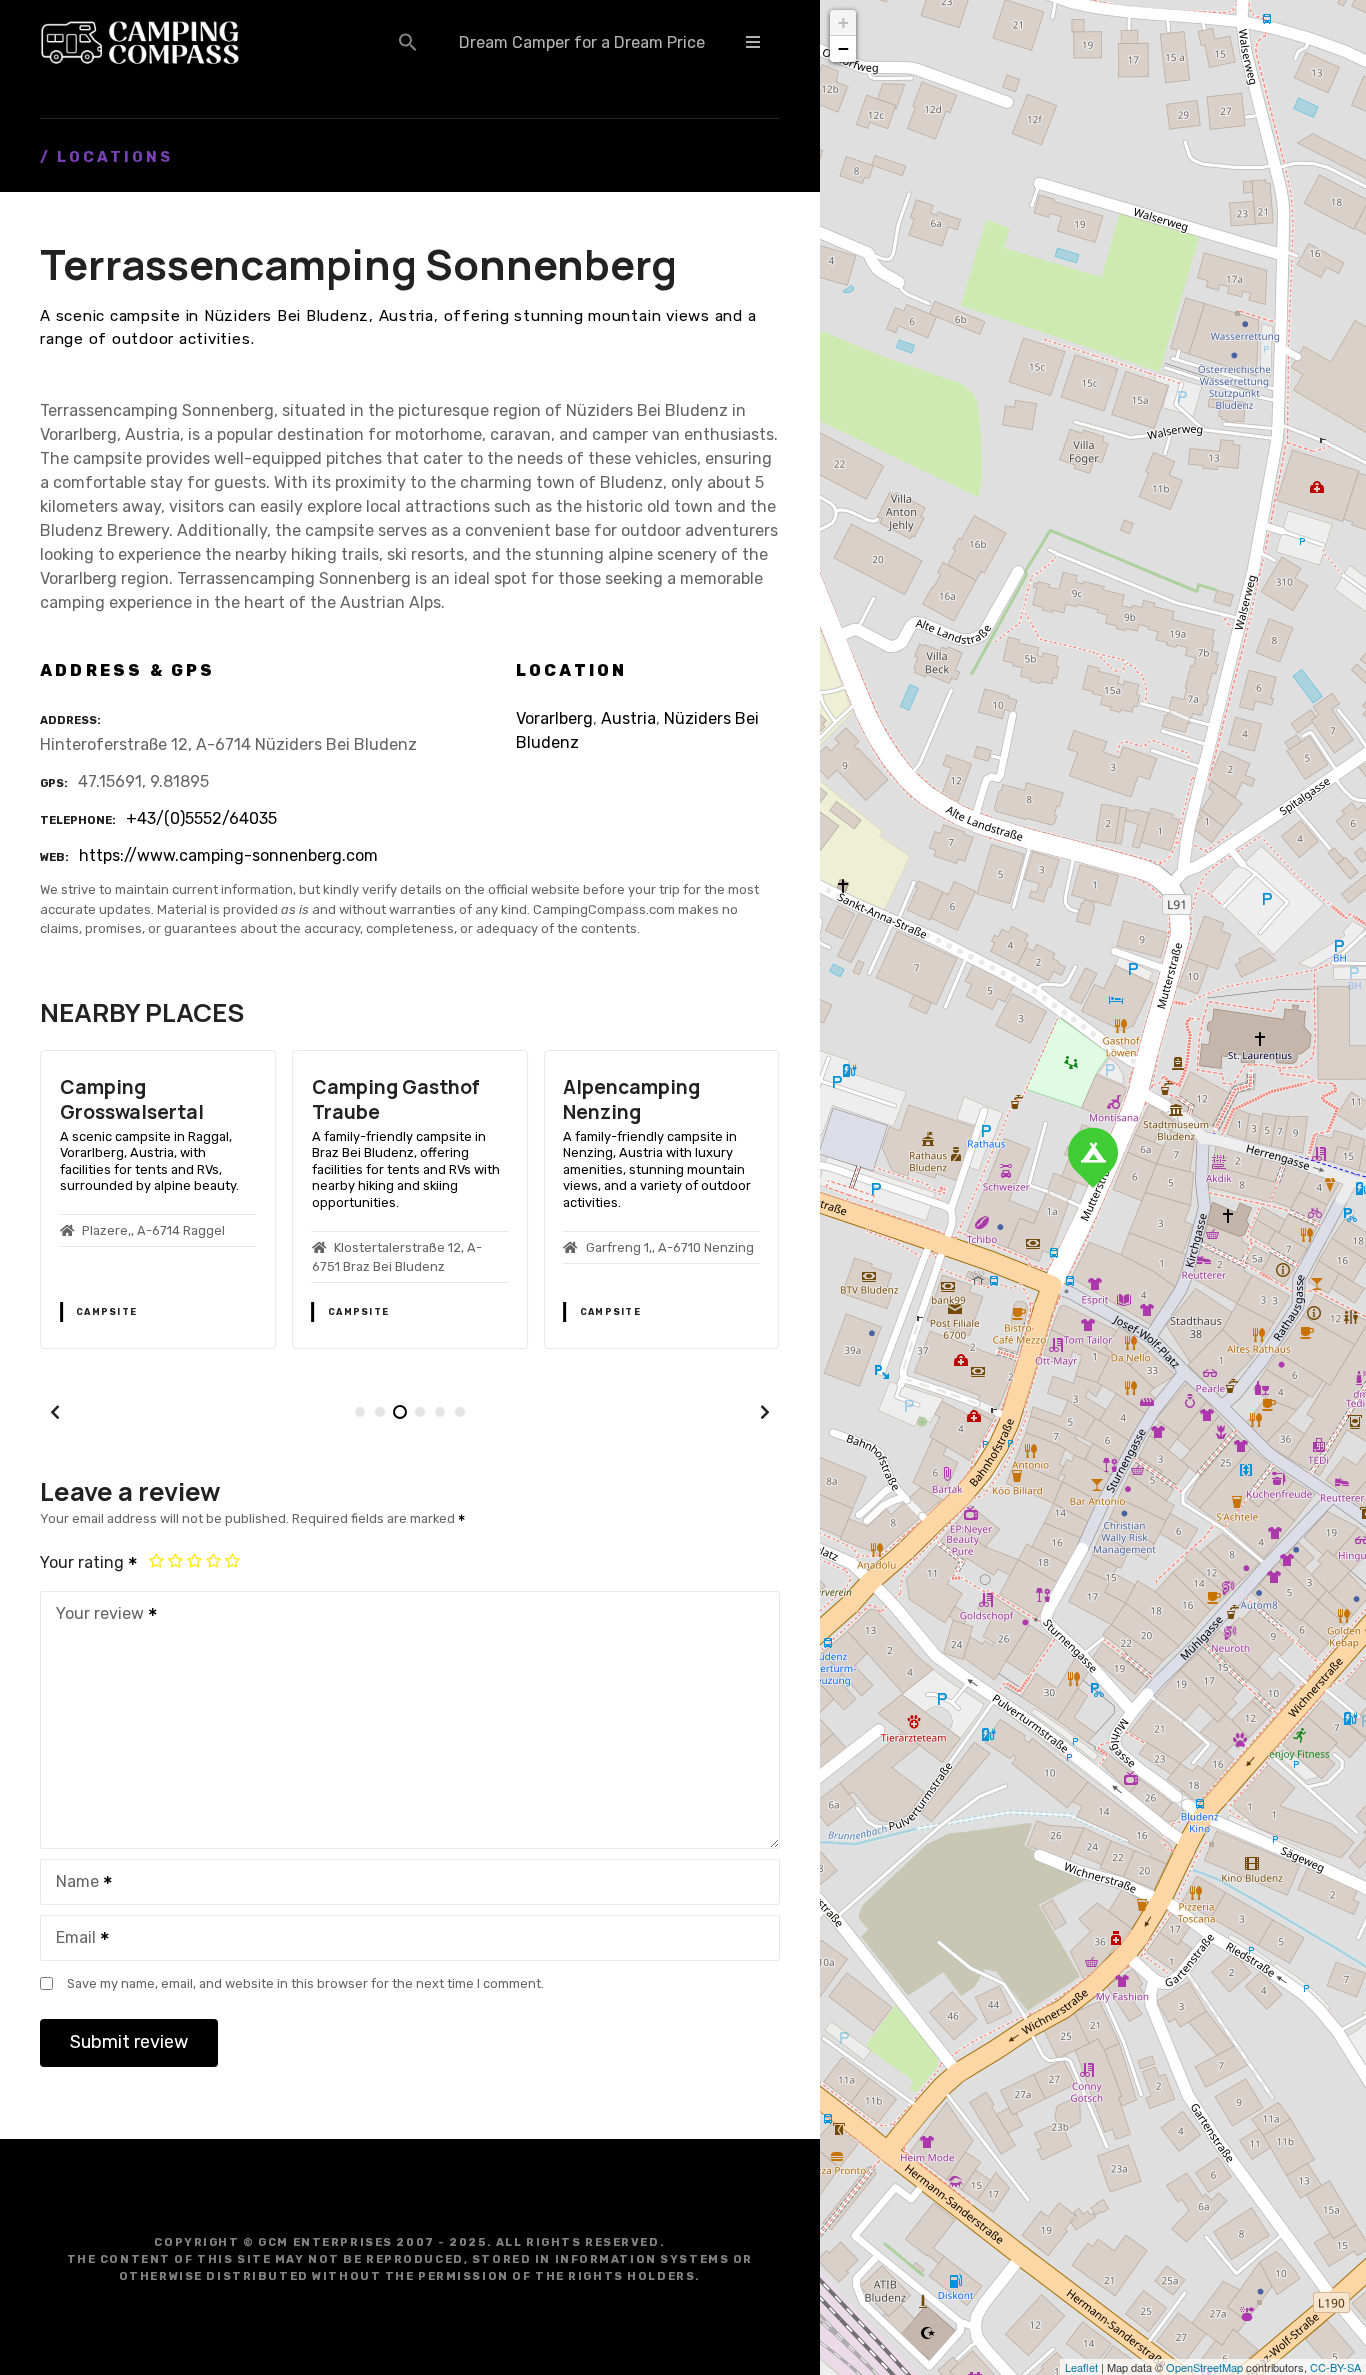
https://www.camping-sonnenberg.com (228, 855)
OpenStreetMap (1204, 2367)
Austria (628, 718)
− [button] (843, 48)
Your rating (84, 1562)
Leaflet (1081, 2367)
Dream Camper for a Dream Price (582, 42)
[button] (408, 42)
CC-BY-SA (1335, 2367)
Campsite (106, 1312)
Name (72, 1883)
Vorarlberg (554, 718)
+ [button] (843, 22)
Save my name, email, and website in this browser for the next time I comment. (305, 1983)
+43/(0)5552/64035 (201, 818)
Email (70, 1939)
